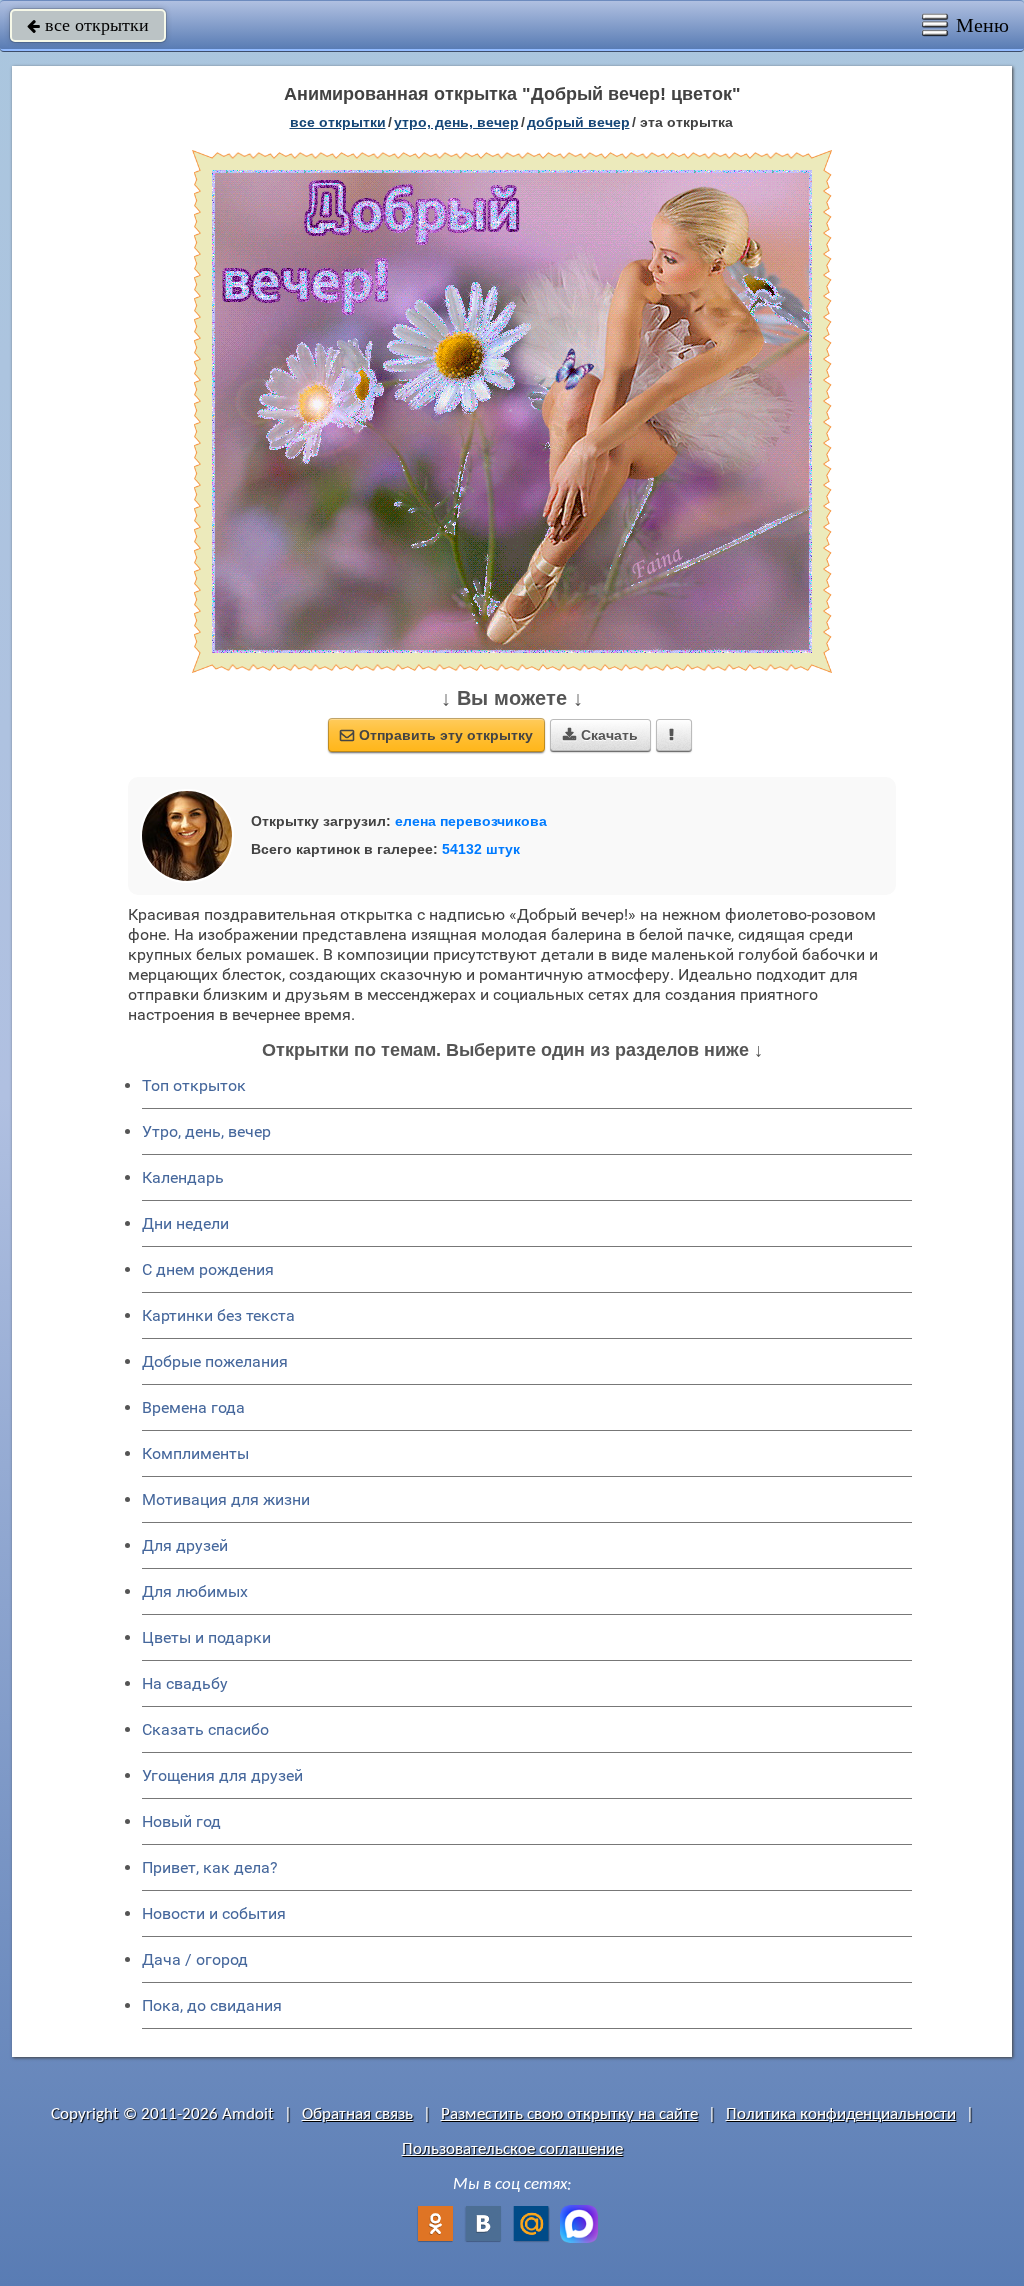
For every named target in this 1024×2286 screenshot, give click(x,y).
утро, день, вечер (456, 122)
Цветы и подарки (206, 1637)
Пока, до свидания (212, 2005)
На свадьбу (185, 1683)
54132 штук (481, 849)
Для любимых (195, 1591)
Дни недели (185, 1223)
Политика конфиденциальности (841, 2114)
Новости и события (214, 1913)
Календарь (183, 1177)
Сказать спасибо (205, 1729)
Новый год (181, 1821)
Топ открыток (194, 1085)
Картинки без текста (218, 1315)
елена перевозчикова (471, 821)
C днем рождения (208, 1269)
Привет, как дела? (210, 1867)
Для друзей (185, 1545)
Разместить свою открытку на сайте (569, 2114)
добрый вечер (578, 122)
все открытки (88, 25)
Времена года (193, 1407)
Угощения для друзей (222, 1775)
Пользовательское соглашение (512, 2149)
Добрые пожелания (215, 1361)
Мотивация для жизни (226, 1499)
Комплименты (195, 1453)
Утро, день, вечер (206, 1131)
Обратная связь (357, 2114)
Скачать (600, 735)
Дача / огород (195, 1959)
